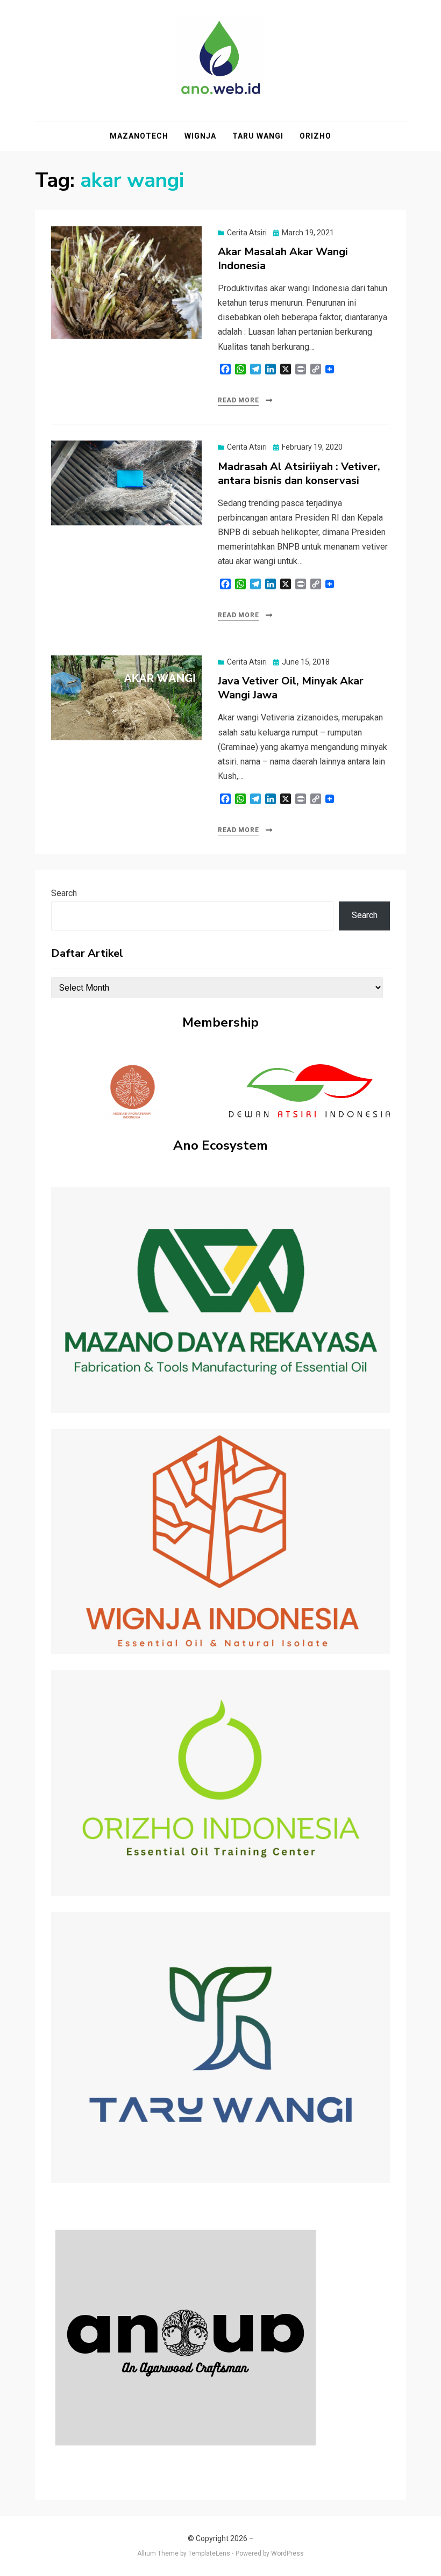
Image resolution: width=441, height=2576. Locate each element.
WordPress (287, 2553)
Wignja (200, 136)
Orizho (315, 136)
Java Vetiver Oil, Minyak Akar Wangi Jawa (291, 688)
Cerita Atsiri (247, 233)
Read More (238, 400)
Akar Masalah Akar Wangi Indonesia (283, 259)
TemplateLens (209, 2553)
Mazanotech (139, 136)
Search (64, 893)
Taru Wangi (258, 136)
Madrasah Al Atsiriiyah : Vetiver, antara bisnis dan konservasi (299, 474)
